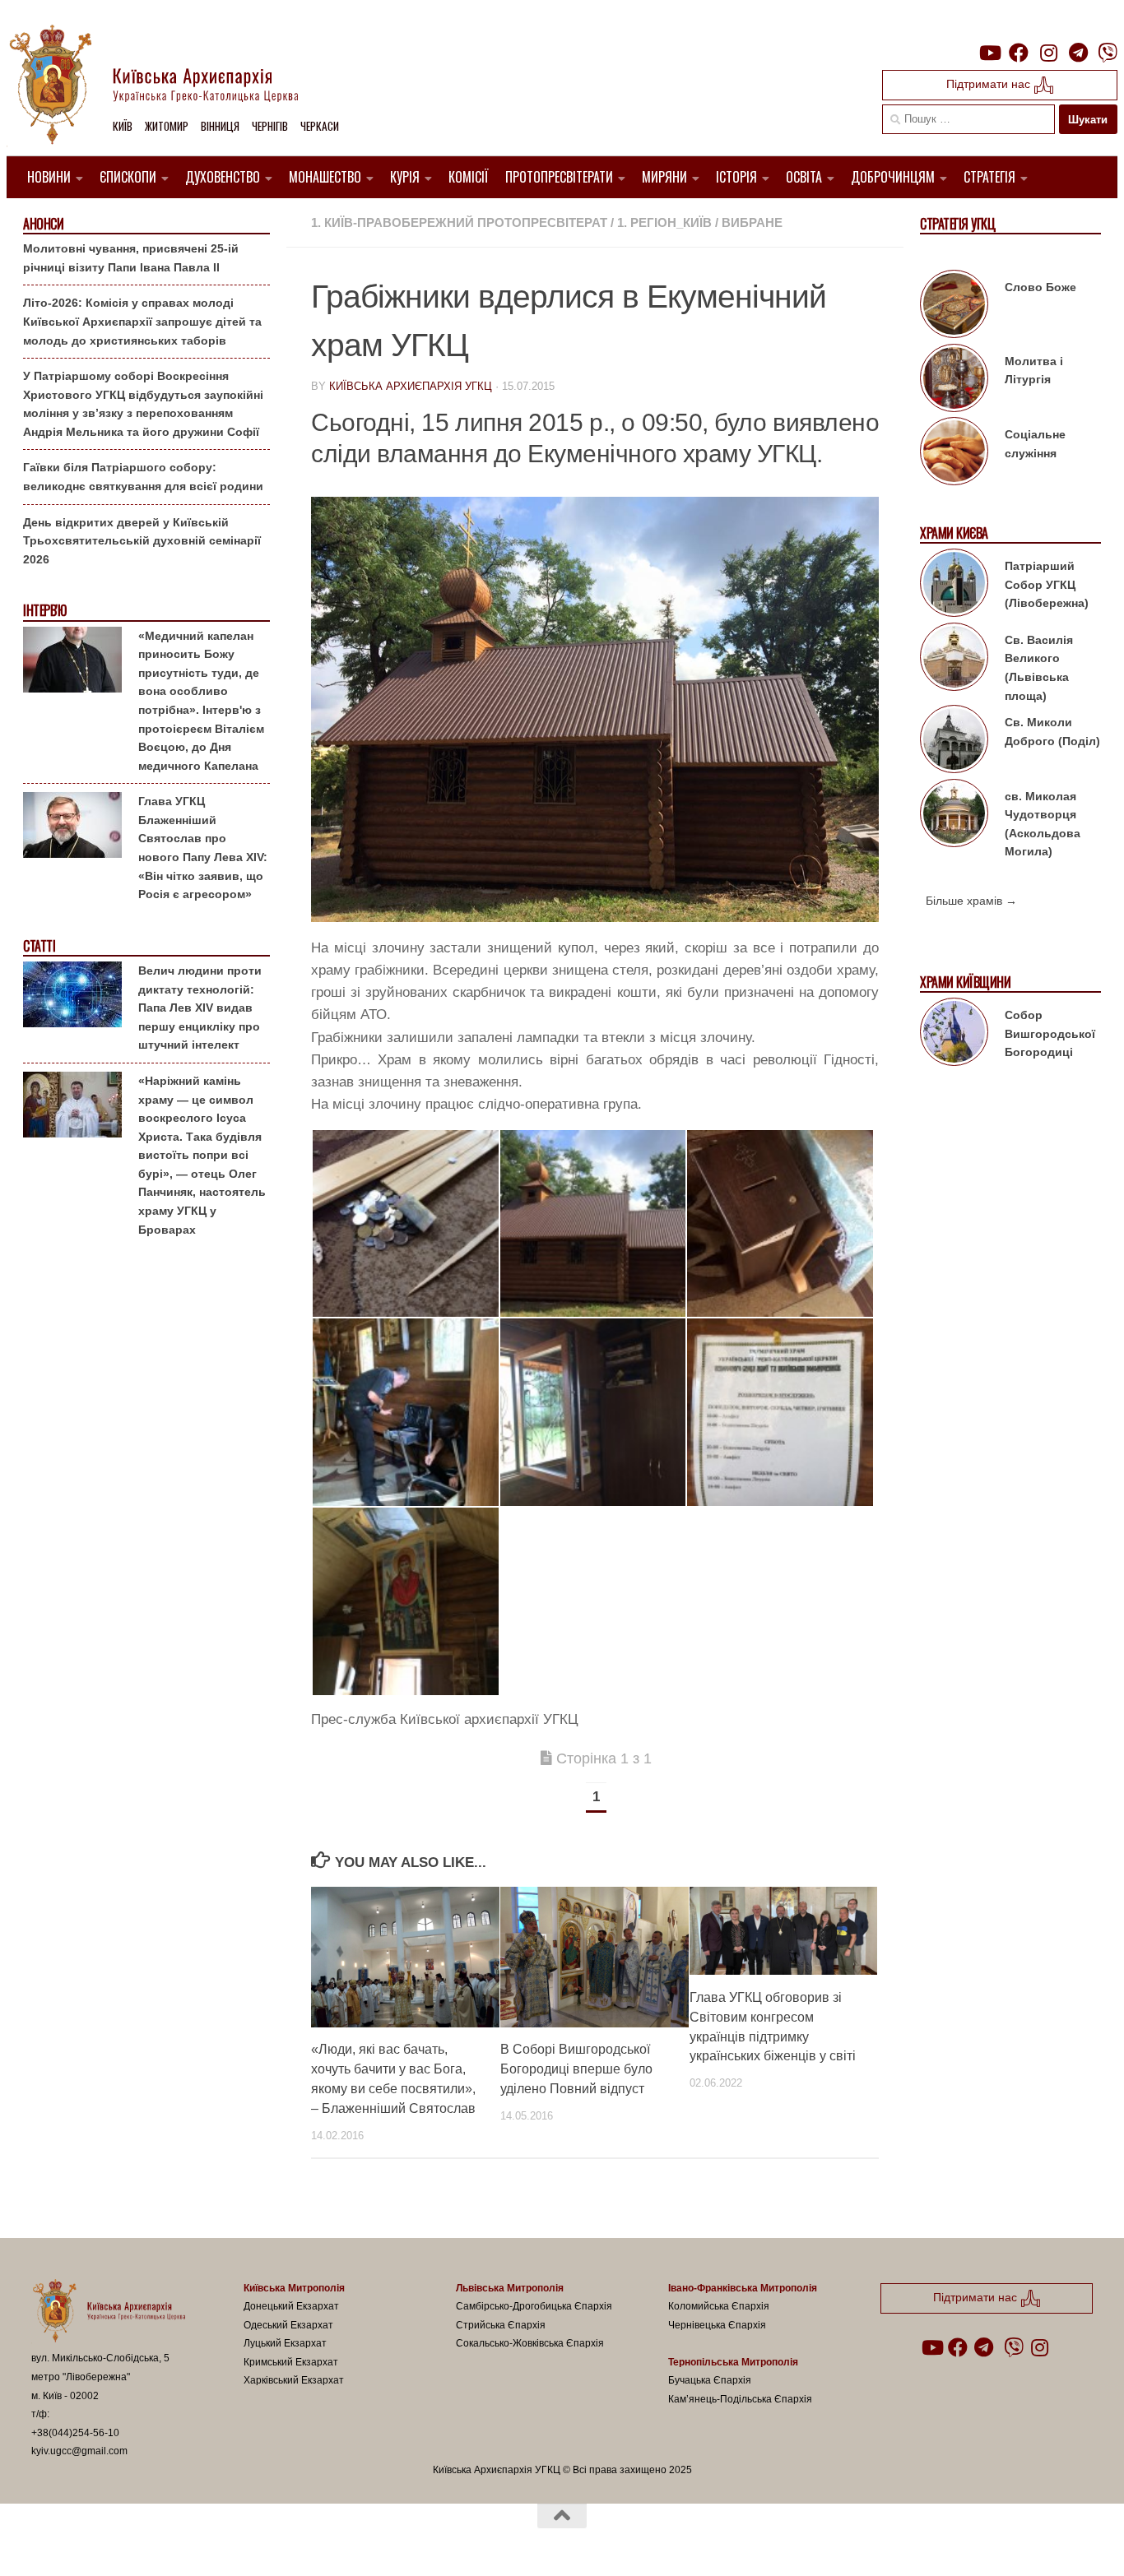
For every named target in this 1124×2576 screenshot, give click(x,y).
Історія (736, 177)
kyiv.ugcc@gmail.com (79, 2451)
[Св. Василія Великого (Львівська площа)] (954, 660)
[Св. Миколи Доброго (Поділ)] (954, 742)
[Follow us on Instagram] (1048, 53)
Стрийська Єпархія (501, 2325)
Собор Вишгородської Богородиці (1050, 1033)
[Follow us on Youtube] (989, 53)
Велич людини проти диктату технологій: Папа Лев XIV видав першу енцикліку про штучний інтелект (200, 1008)
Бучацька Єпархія (710, 2380)
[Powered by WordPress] (92, 2542)
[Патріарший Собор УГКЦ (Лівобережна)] (954, 586)
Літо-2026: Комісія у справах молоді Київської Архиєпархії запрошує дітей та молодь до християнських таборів (142, 321)
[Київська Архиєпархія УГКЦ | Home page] (167, 86)
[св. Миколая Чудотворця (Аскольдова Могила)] (954, 816)
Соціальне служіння (1035, 444)
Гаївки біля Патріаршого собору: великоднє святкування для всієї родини (143, 477)
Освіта (804, 177)
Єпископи (128, 177)
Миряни (664, 177)
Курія (405, 177)
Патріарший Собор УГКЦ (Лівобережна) (1047, 584)
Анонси (43, 224)
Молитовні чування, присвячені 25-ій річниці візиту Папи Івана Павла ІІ (131, 258)
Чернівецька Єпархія (717, 2325)
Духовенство (223, 177)
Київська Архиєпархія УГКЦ (411, 386)
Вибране (752, 222)
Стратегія (989, 177)
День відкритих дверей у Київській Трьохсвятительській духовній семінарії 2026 (142, 541)
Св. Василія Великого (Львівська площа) (1039, 668)
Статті (39, 946)
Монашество (325, 177)
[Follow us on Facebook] (1019, 53)
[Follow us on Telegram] (1078, 53)
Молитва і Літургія (1034, 371)
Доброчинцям (893, 177)
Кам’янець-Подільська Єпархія (740, 2399)
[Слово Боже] (954, 307)
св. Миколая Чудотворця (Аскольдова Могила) (1043, 824)
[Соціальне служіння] (954, 454)
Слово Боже (1040, 287)
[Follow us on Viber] (1108, 53)
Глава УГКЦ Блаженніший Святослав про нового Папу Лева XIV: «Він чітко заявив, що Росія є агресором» (203, 848)
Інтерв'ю (44, 611)
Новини (49, 177)
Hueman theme (223, 2542)
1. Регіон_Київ (664, 222)
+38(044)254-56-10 (75, 2433)
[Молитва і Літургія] (954, 381)
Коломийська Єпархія (719, 2306)
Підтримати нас (990, 84)
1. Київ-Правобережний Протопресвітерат (459, 222)
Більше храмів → (971, 901)
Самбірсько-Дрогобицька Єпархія (534, 2306)
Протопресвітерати (559, 177)
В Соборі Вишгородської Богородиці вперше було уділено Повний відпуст (576, 2069)
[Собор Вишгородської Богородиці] (954, 1035)
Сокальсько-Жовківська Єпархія (530, 2343)
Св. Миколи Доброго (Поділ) (1052, 732)
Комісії (469, 177)
